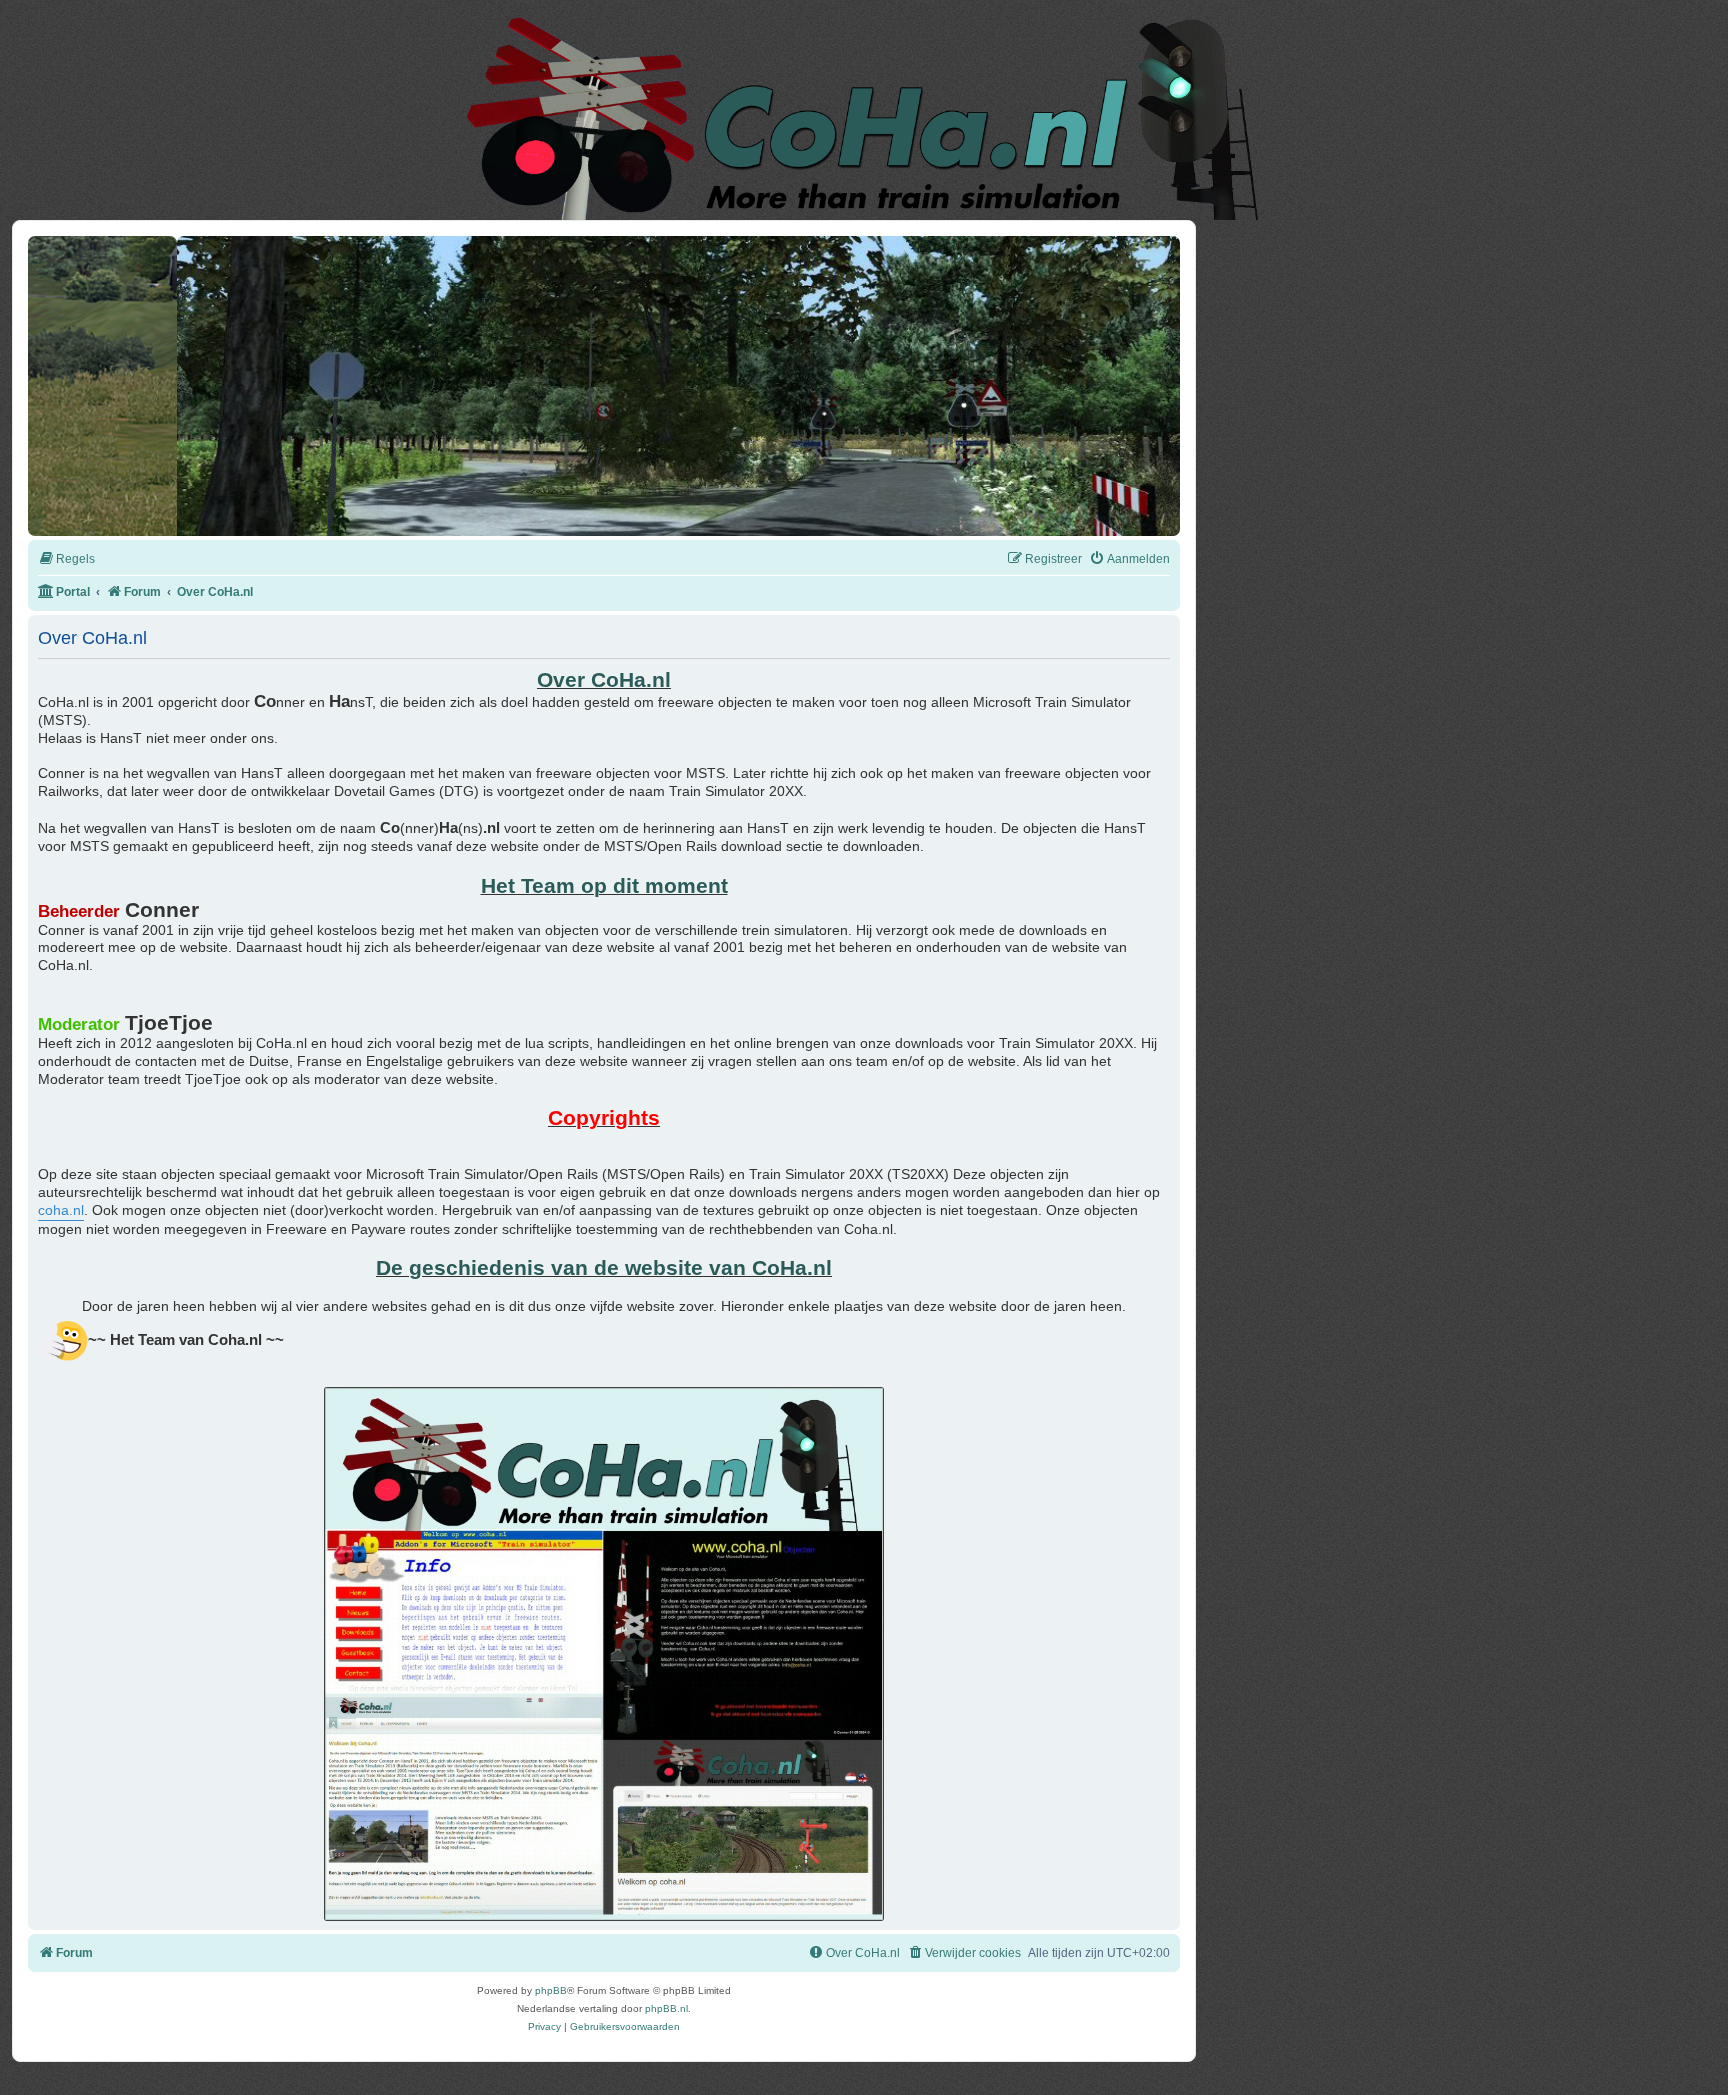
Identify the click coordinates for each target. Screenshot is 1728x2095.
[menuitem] (66, 559)
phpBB (551, 1990)
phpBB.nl (666, 2008)
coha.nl (61, 1210)
